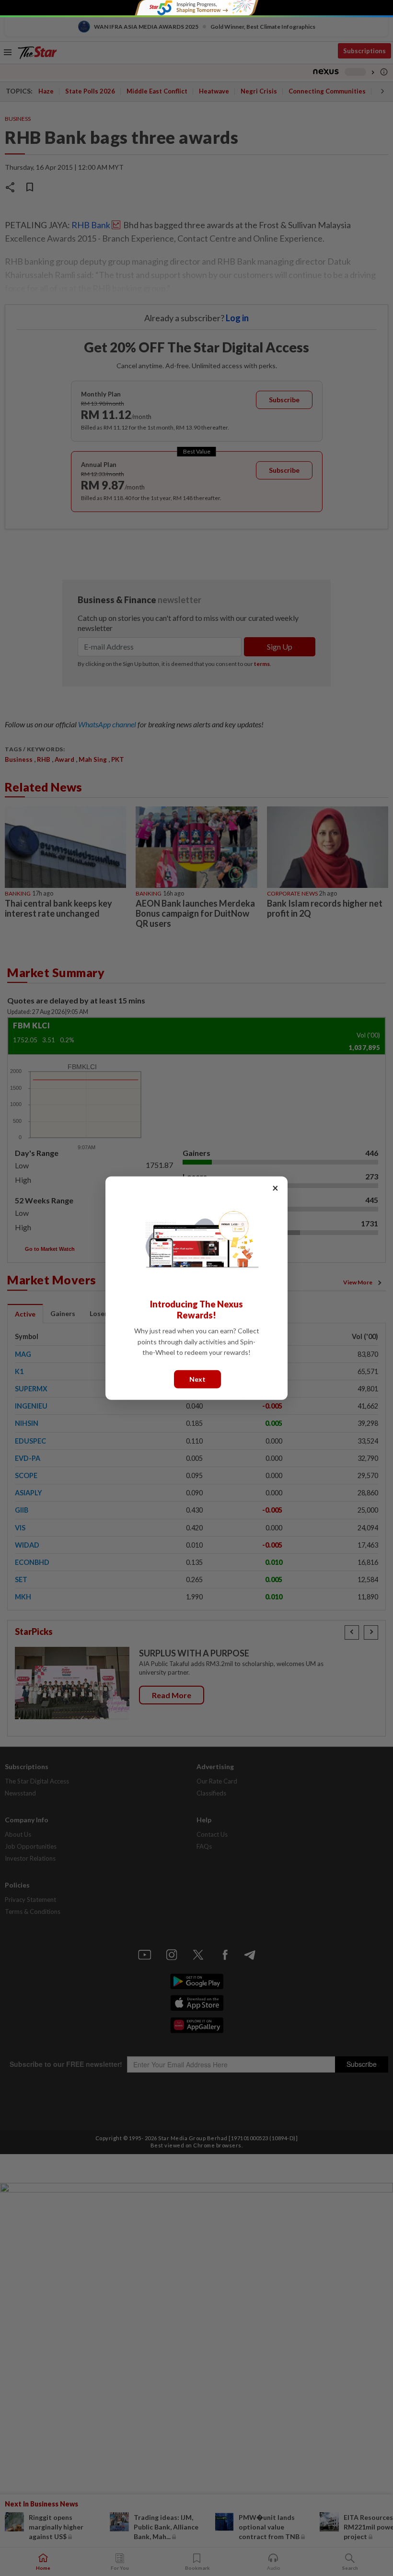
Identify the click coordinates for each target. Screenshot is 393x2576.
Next (197, 1379)
